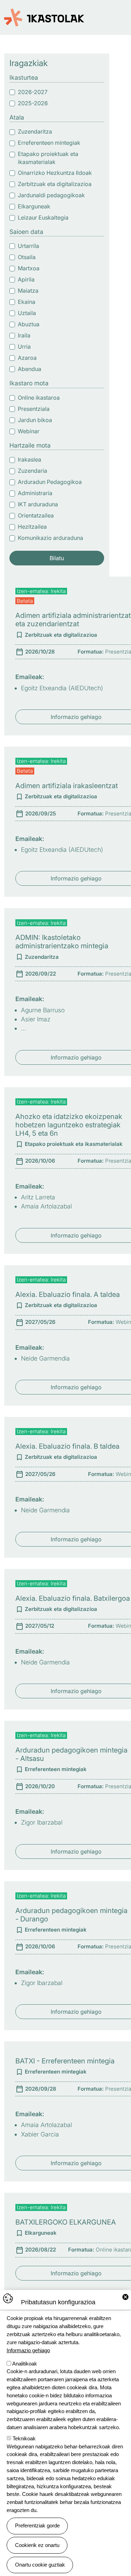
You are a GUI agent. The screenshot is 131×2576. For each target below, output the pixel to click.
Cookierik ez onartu (37, 2545)
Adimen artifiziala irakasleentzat (67, 786)
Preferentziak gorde (37, 2525)
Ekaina (27, 302)
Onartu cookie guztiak (40, 2565)
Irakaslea (30, 459)
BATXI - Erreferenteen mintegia (65, 2061)
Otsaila (27, 257)
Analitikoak (25, 2364)
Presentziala (34, 409)
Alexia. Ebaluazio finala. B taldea (67, 1446)
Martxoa (29, 268)
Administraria (35, 493)
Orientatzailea (36, 515)
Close (125, 2297)
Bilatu (57, 558)
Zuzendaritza (35, 131)
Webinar (29, 431)
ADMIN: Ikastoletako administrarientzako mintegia (62, 942)
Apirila (26, 279)
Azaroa (27, 358)
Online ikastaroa (39, 398)
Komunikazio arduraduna (50, 538)
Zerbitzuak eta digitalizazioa (55, 184)
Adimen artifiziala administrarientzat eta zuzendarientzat (73, 620)
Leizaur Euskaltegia (43, 217)
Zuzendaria (32, 471)
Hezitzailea (32, 527)
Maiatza (28, 291)
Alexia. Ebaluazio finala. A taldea (68, 1294)
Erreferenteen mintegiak (49, 143)
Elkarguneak (34, 206)
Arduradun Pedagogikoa (50, 482)
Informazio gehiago (28, 2350)
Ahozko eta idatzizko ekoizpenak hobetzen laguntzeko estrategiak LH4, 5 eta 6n (69, 1125)
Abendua (30, 369)
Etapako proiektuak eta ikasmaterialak (48, 158)
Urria (24, 347)
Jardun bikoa (35, 420)
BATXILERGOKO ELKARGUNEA (66, 2222)
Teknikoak (24, 2438)
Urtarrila (28, 246)
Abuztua (29, 324)
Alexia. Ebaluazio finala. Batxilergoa (73, 1598)
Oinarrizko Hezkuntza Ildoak (55, 173)
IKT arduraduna (38, 504)
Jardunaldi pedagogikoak (51, 195)
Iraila (24, 335)
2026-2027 (33, 92)
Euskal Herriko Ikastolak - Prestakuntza (44, 14)
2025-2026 (33, 103)
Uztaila (27, 313)
